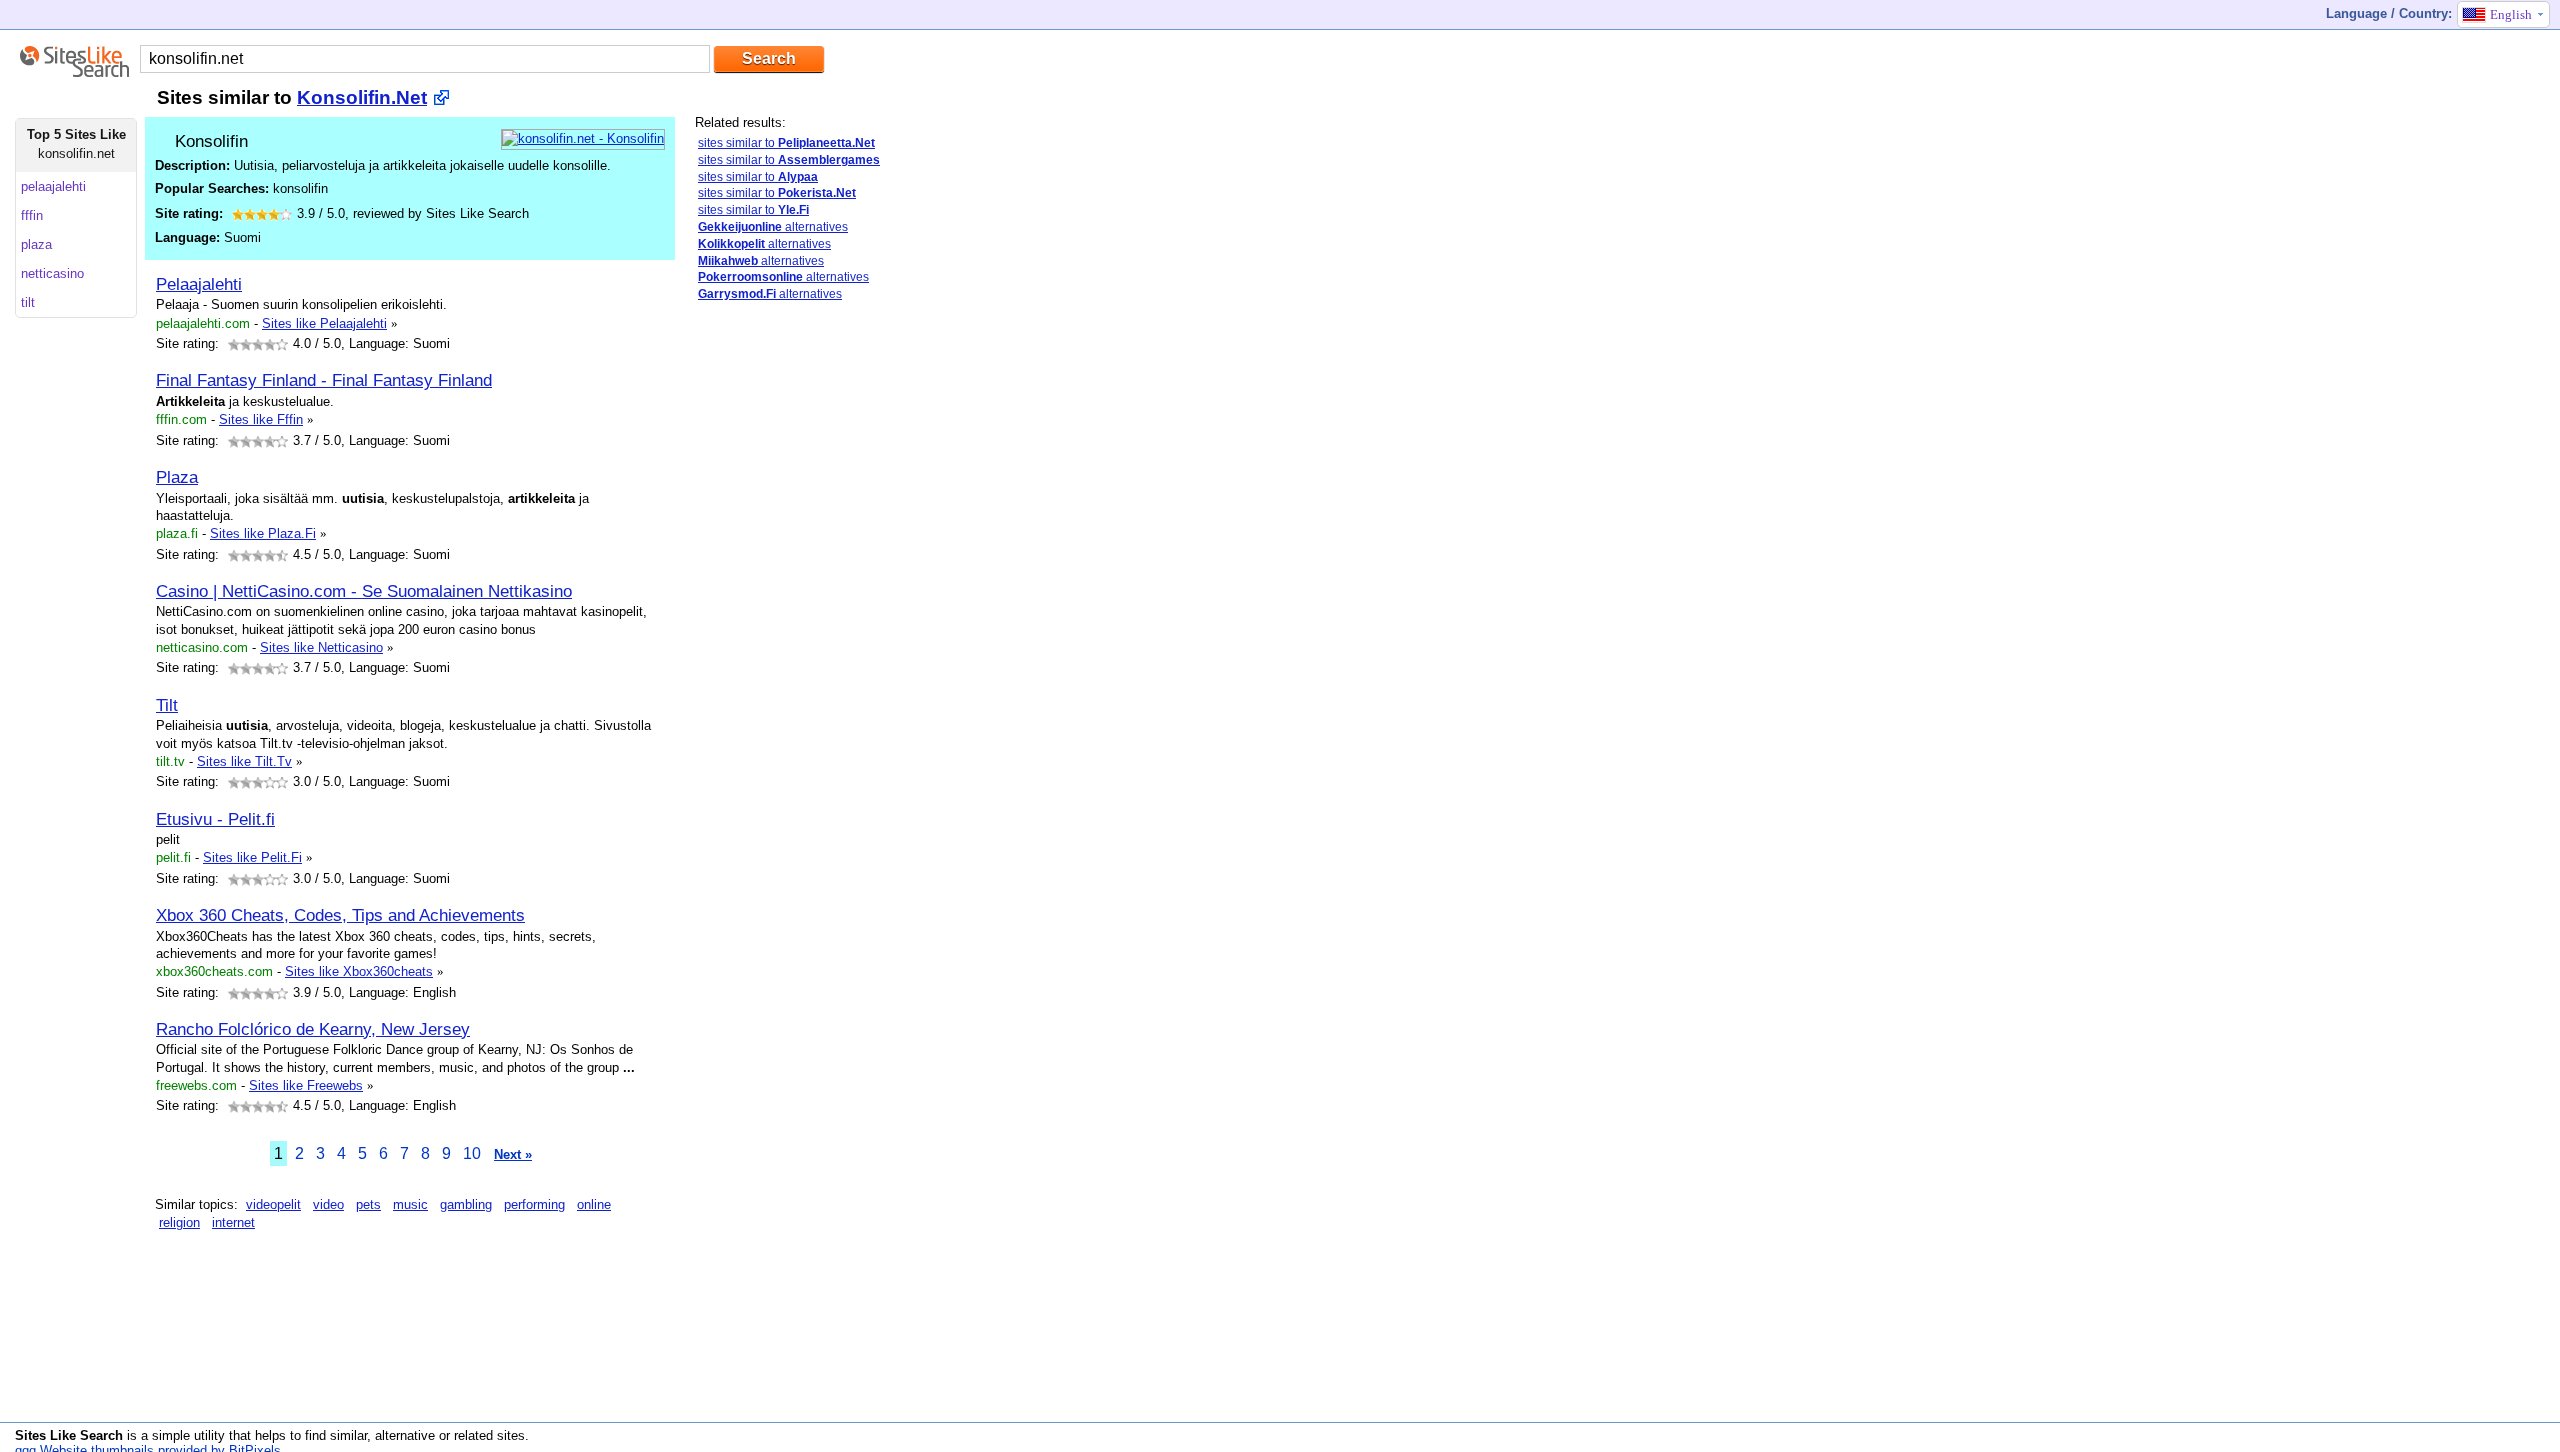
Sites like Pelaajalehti (324, 323)
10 (472, 1153)
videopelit (273, 1204)
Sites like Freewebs (306, 1085)
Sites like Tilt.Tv (244, 761)
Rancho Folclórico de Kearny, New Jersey (313, 1029)
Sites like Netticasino (321, 647)
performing (534, 1204)
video (328, 1204)
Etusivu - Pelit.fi (215, 819)
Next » (513, 1154)
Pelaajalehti (199, 284)
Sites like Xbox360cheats (359, 971)
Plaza (177, 477)
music (410, 1204)
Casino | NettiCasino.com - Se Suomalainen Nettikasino (364, 591)
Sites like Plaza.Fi (263, 533)
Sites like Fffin (261, 419)
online (594, 1204)
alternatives (773, 227)
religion (179, 1222)
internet (233, 1222)
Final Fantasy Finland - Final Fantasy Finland (324, 380)
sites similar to (786, 143)
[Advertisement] (775, 633)
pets (368, 1204)
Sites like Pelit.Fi (252, 857)
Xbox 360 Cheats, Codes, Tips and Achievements (340, 915)
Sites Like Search (69, 1435)
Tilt (167, 705)
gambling (466, 1204)
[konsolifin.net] (583, 138)
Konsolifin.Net (362, 97)
